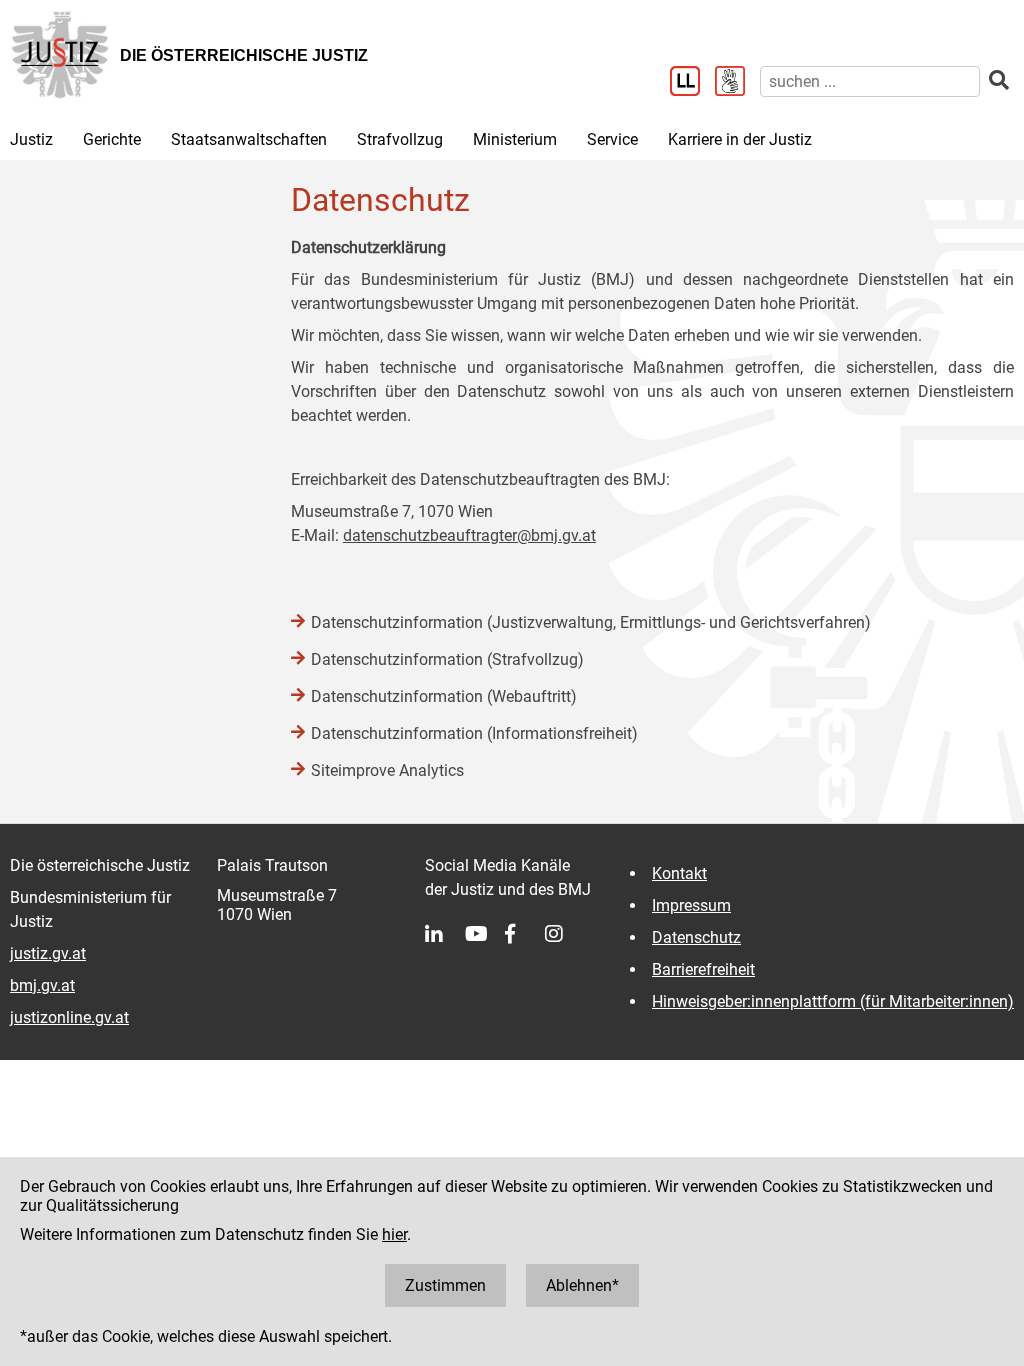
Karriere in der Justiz (740, 139)
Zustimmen (445, 1285)
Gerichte (112, 139)
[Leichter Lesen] (692, 83)
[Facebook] (525, 934)
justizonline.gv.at (69, 1017)
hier (394, 1234)
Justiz (31, 139)
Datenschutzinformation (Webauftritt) (444, 696)
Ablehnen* (582, 1285)
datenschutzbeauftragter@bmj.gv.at (469, 535)
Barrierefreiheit (703, 969)
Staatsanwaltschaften (249, 139)
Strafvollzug (400, 139)
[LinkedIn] (445, 934)
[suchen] (999, 80)
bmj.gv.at (42, 985)
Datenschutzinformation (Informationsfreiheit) (474, 733)
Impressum (691, 905)
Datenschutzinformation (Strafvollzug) (447, 659)
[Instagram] (565, 934)
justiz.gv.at (48, 953)
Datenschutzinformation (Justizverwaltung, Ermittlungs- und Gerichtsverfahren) (591, 622)
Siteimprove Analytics (387, 770)
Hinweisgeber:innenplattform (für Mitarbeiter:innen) (833, 1001)
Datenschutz (696, 937)
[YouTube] (485, 934)
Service (612, 139)
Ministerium (515, 139)
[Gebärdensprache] (737, 83)
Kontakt (679, 873)
